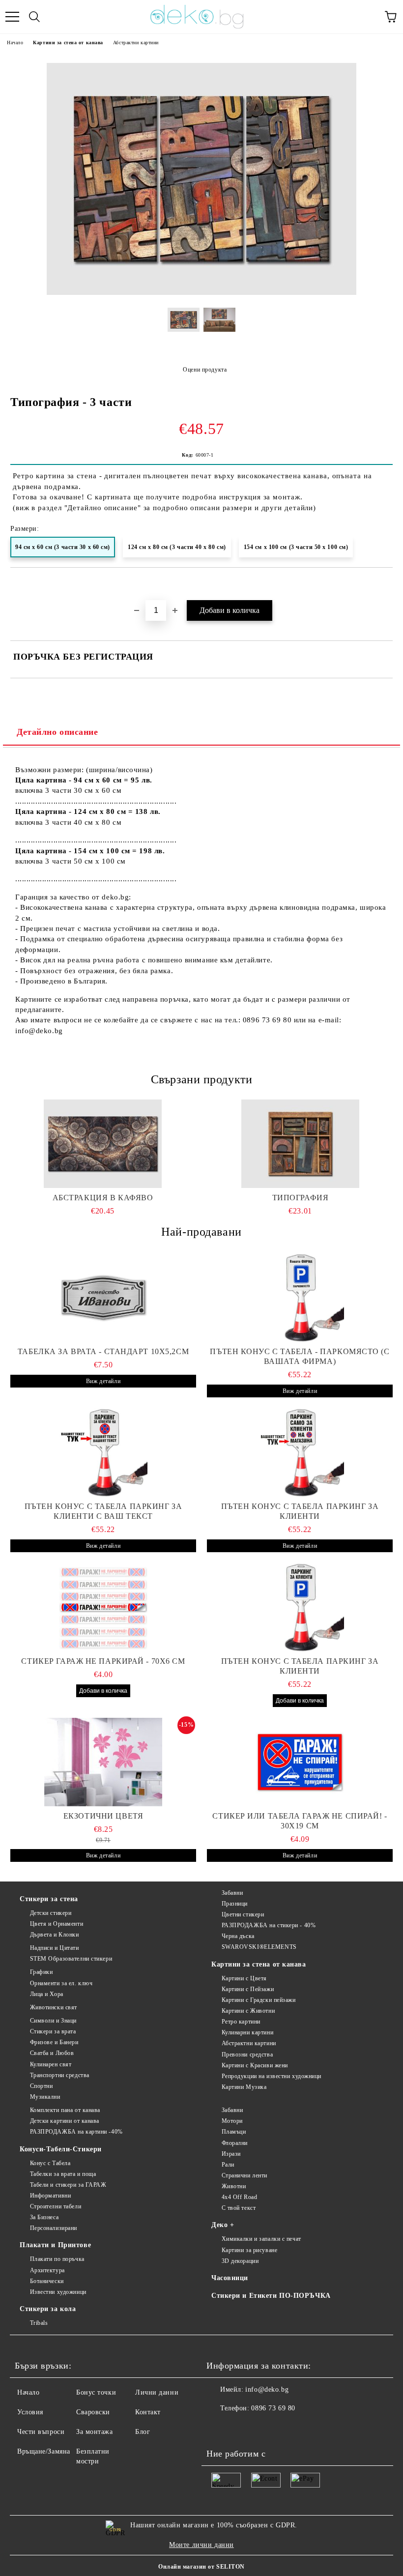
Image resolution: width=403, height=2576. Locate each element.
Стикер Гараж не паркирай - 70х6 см (103, 1661)
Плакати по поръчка (57, 2259)
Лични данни (157, 2392)
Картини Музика (244, 2087)
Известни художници (58, 2292)
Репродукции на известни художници (272, 2076)
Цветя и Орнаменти (57, 1924)
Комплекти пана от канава (65, 2110)
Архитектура (47, 2270)
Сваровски (93, 2412)
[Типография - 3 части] (201, 293)
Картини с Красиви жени (255, 2065)
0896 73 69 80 (273, 2408)
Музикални (45, 2097)
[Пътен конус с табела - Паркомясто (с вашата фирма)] (300, 1298)
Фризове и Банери (54, 2042)
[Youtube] (262, 2428)
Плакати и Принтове (55, 2245)
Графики (41, 1972)
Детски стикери (51, 1913)
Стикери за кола (48, 2309)
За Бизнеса (44, 2217)
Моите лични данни (201, 2545)
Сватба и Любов (52, 2053)
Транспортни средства (60, 2075)
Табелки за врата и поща (63, 2174)
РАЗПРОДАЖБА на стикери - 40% (269, 1925)
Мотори (232, 2121)
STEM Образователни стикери (71, 1959)
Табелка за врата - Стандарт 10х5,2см (103, 1351)
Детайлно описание (58, 732)
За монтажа (95, 2432)
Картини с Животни (248, 2011)
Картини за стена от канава (68, 43)
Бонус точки (96, 2392)
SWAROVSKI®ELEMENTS (259, 1947)
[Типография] (301, 1144)
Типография (301, 1198)
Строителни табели (56, 2206)
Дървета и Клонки (55, 1935)
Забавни (232, 1893)
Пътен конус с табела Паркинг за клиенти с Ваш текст (103, 1511)
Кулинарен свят (51, 2064)
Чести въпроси (41, 2432)
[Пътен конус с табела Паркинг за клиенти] (300, 1452)
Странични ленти (245, 2175)
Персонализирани (54, 2228)
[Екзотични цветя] (103, 1762)
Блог (143, 2432)
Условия (30, 2412)
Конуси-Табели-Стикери (61, 2149)
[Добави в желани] (386, 584)
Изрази (231, 2154)
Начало (15, 43)
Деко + (223, 2225)
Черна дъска (238, 1936)
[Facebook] (219, 2428)
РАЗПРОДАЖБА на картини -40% (76, 2132)
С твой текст (239, 2208)
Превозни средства (247, 2055)
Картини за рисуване (249, 2250)
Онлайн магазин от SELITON (201, 2567)
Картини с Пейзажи (248, 1989)
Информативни (50, 2196)
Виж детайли (103, 1381)
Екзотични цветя (103, 1816)
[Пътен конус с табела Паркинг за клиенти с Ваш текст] (103, 1452)
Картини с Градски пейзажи (259, 2000)
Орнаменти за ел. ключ (61, 1983)
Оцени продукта (205, 370)
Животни (234, 2186)
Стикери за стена (49, 1899)
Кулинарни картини (247, 2032)
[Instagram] (241, 2428)
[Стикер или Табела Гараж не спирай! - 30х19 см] (300, 1762)
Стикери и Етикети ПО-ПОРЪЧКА (271, 2296)
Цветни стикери (243, 1914)
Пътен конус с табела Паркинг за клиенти (300, 1511)
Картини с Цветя (244, 1978)
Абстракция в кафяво (103, 1198)
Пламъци (234, 2132)
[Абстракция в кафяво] (103, 1144)
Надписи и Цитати (55, 1948)
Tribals (39, 2323)
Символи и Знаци (53, 2021)
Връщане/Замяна (44, 2451)
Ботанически (47, 2281)
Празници (235, 1904)
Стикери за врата (53, 2031)
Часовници (230, 2278)
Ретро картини (241, 2022)
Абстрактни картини (136, 43)
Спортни (41, 2086)
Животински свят (54, 2007)
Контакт (148, 2412)
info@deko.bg (267, 2389)
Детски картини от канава (65, 2121)
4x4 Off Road (239, 2197)
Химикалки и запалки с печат (261, 2239)
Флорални (235, 2143)
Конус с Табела (50, 2163)
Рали (228, 2165)
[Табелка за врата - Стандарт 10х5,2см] (103, 1298)
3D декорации (240, 2261)
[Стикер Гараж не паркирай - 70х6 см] (103, 1607)
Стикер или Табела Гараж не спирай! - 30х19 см (300, 1821)
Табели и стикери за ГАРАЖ (68, 2185)
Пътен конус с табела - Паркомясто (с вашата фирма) (300, 1356)
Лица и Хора (47, 1994)
